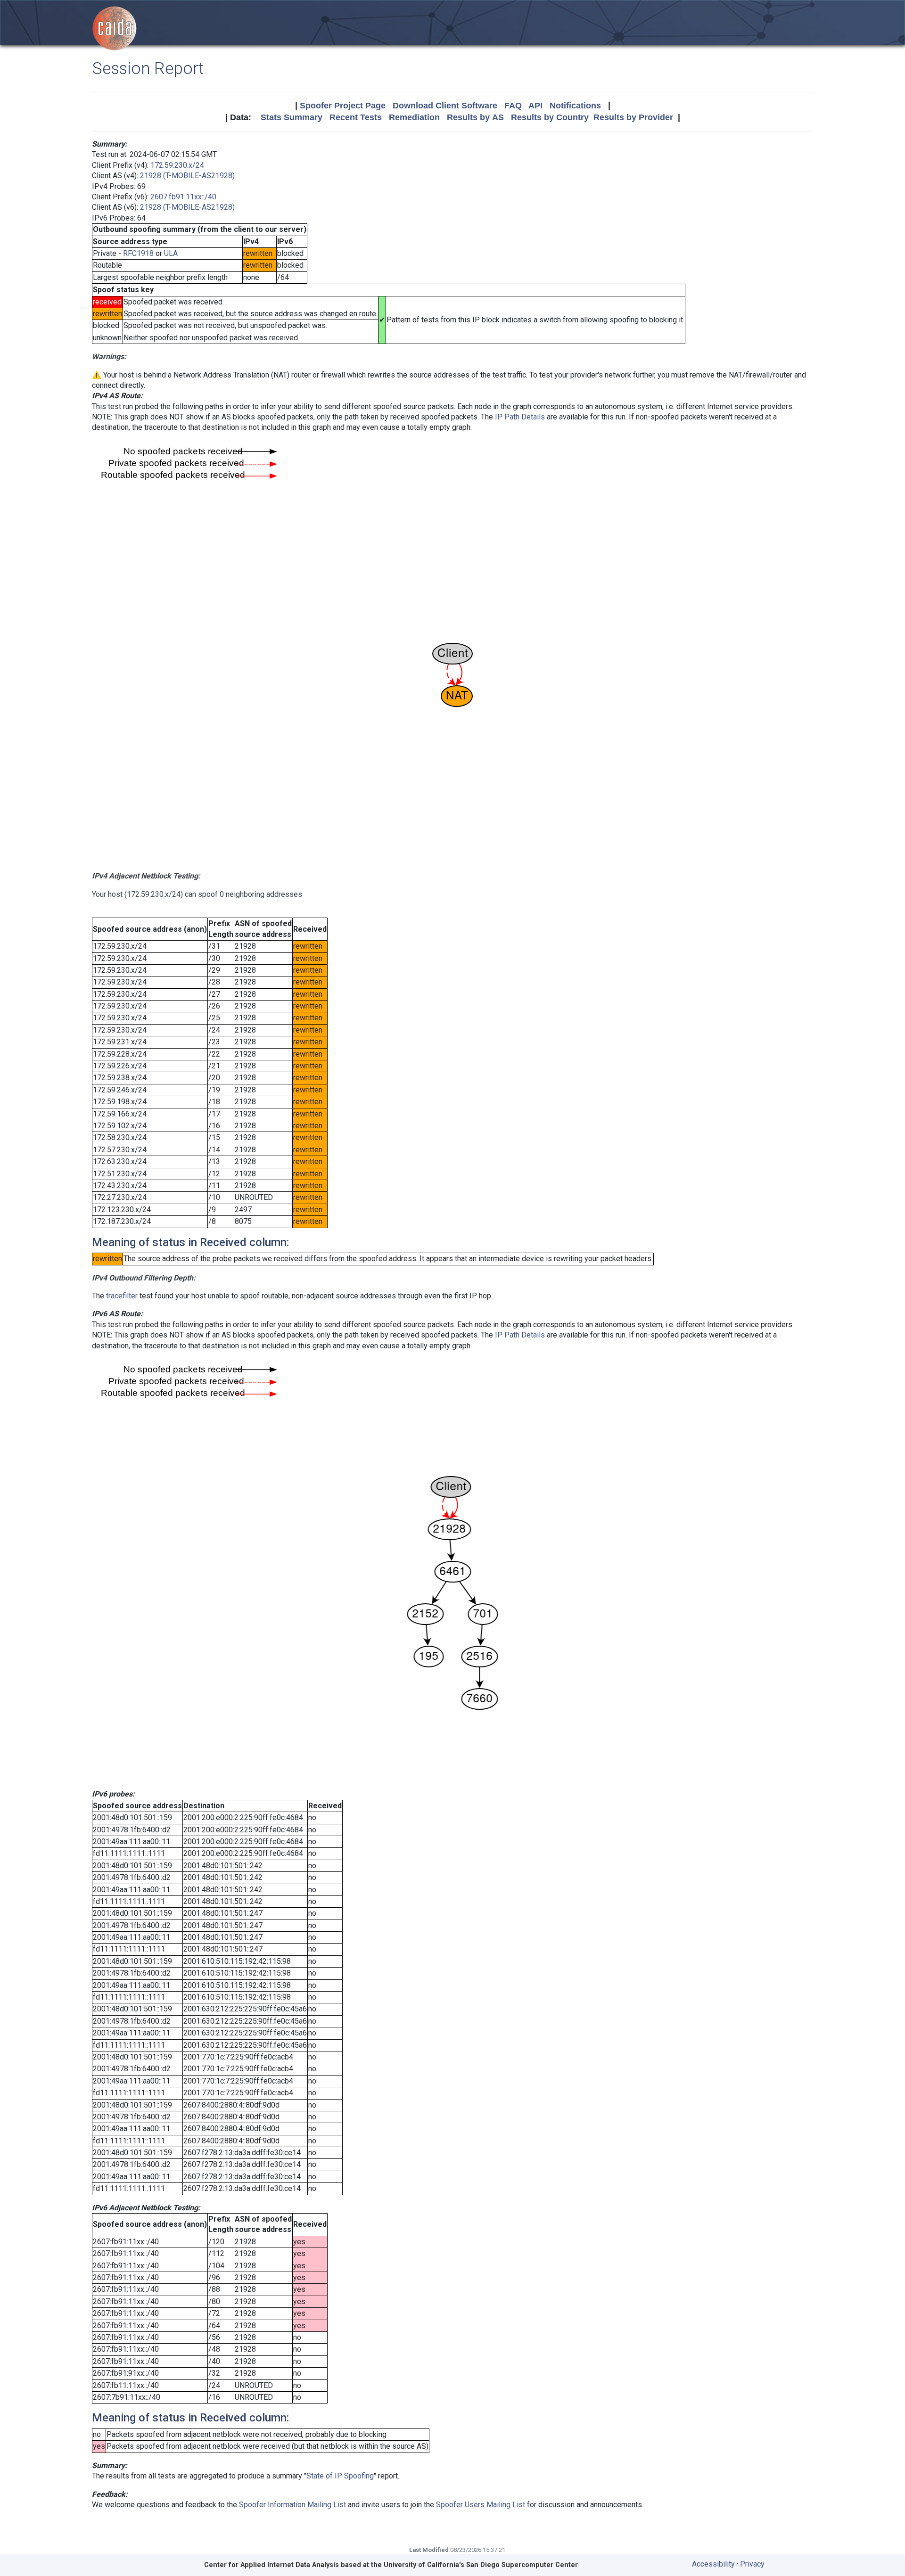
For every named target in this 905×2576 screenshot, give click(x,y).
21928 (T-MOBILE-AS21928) (187, 176)
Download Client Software (445, 106)
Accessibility (713, 2564)
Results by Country (550, 117)
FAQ (513, 106)
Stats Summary (292, 117)
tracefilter (122, 1296)
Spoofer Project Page (343, 106)
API (535, 106)
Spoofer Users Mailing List (481, 2505)
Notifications (575, 106)
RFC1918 (138, 253)
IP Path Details (520, 417)
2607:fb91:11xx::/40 (183, 197)
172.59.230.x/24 (177, 165)
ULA (171, 253)
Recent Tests (356, 117)
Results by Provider (633, 117)
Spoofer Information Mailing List (292, 2505)
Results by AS (475, 117)
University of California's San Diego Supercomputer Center (481, 2565)
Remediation (414, 117)
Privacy (752, 2564)
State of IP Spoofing (340, 2476)
